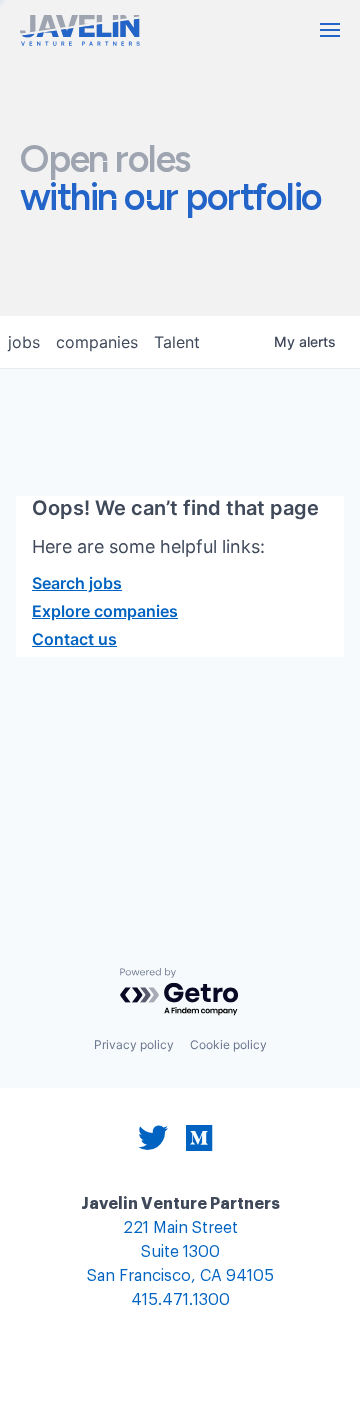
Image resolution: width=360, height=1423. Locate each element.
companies (97, 342)
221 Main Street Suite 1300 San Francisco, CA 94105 (180, 1252)
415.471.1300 (180, 1300)
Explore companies (105, 611)
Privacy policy (134, 1044)
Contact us (74, 639)
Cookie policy (228, 1044)
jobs (24, 342)
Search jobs (77, 583)
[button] (330, 30)
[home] (80, 30)
